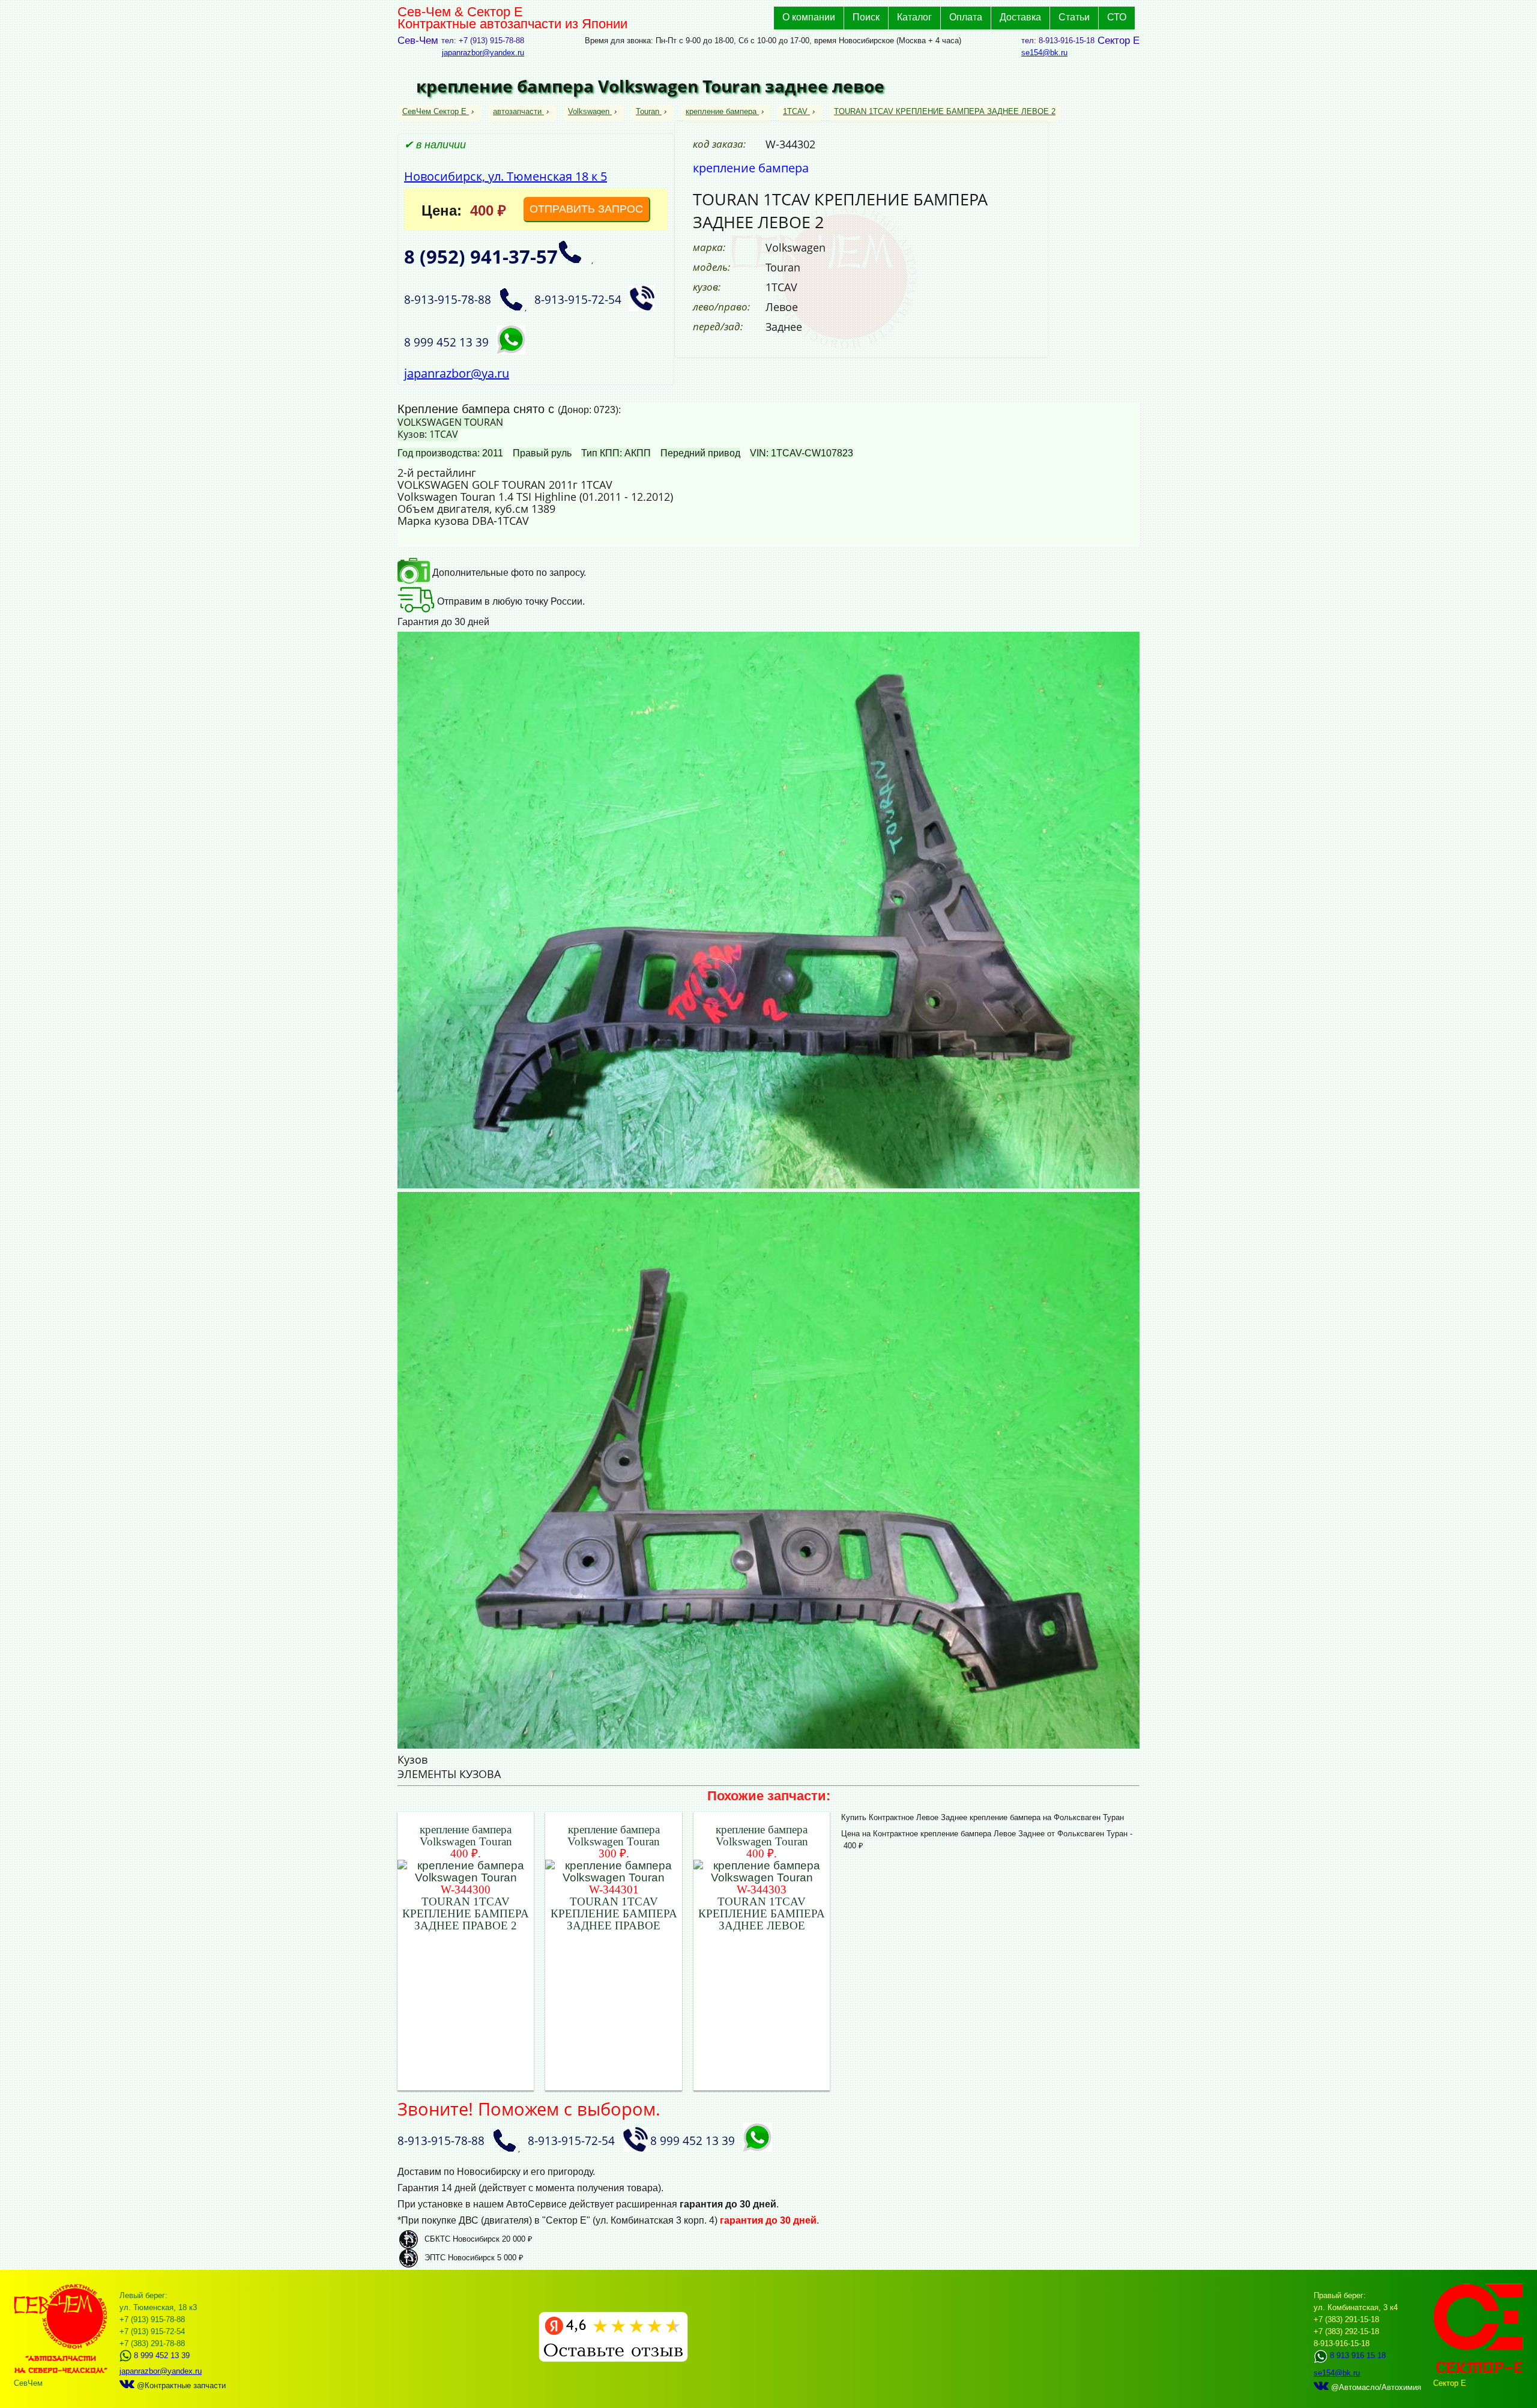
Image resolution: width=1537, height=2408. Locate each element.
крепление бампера (721, 111)
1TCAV (795, 111)
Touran (648, 111)
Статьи (1074, 17)
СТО (1117, 17)
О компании (809, 17)
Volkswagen (589, 111)
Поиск (866, 17)
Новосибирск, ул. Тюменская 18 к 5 (506, 176)
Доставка (1020, 17)
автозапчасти (517, 111)
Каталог (914, 17)
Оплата (966, 17)
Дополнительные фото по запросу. (508, 573)
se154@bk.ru (1044, 53)
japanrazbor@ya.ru (457, 373)
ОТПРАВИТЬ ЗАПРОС (586, 209)
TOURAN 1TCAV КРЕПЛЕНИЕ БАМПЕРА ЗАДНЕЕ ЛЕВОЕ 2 (945, 111)
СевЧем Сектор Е (436, 111)
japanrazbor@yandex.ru (483, 53)
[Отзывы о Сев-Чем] (613, 2359)
